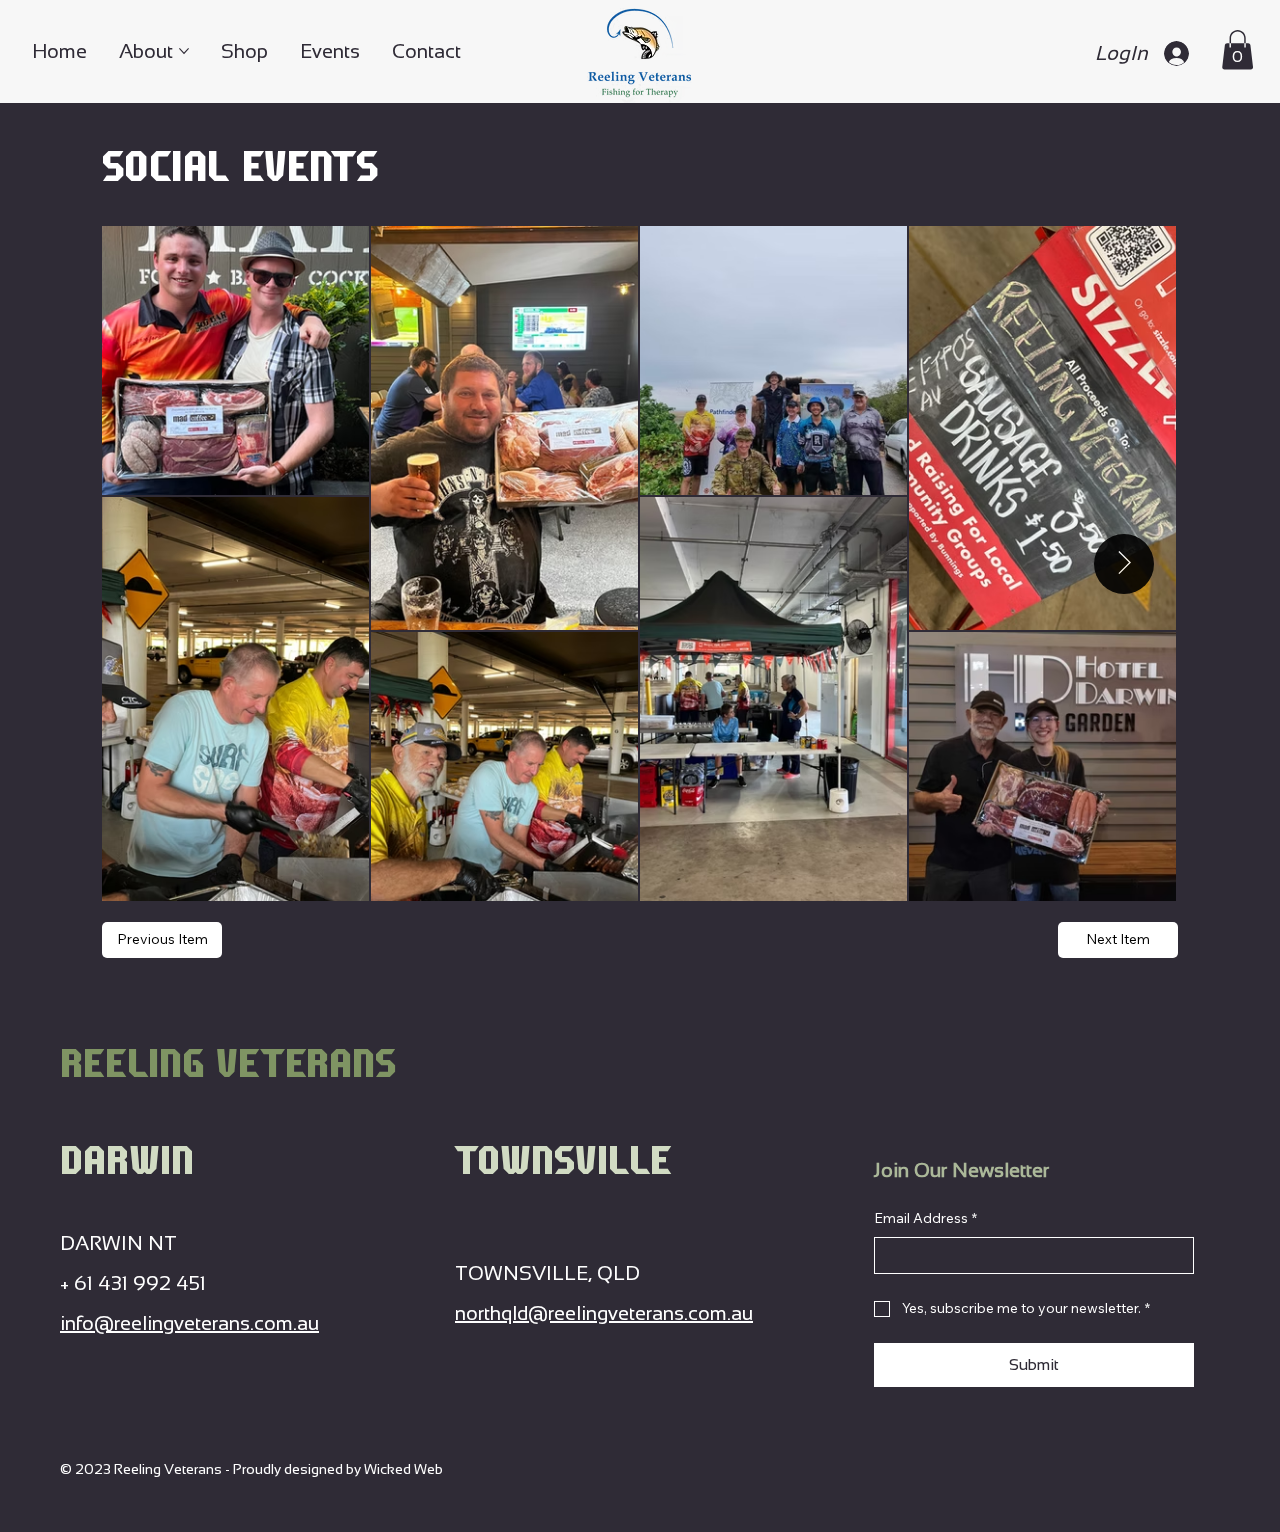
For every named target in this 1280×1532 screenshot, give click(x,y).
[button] (1237, 50)
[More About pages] (184, 51)
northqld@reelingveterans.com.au (604, 1313)
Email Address (925, 1218)
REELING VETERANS (228, 1061)
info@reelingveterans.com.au (189, 1323)
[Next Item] (1124, 564)
